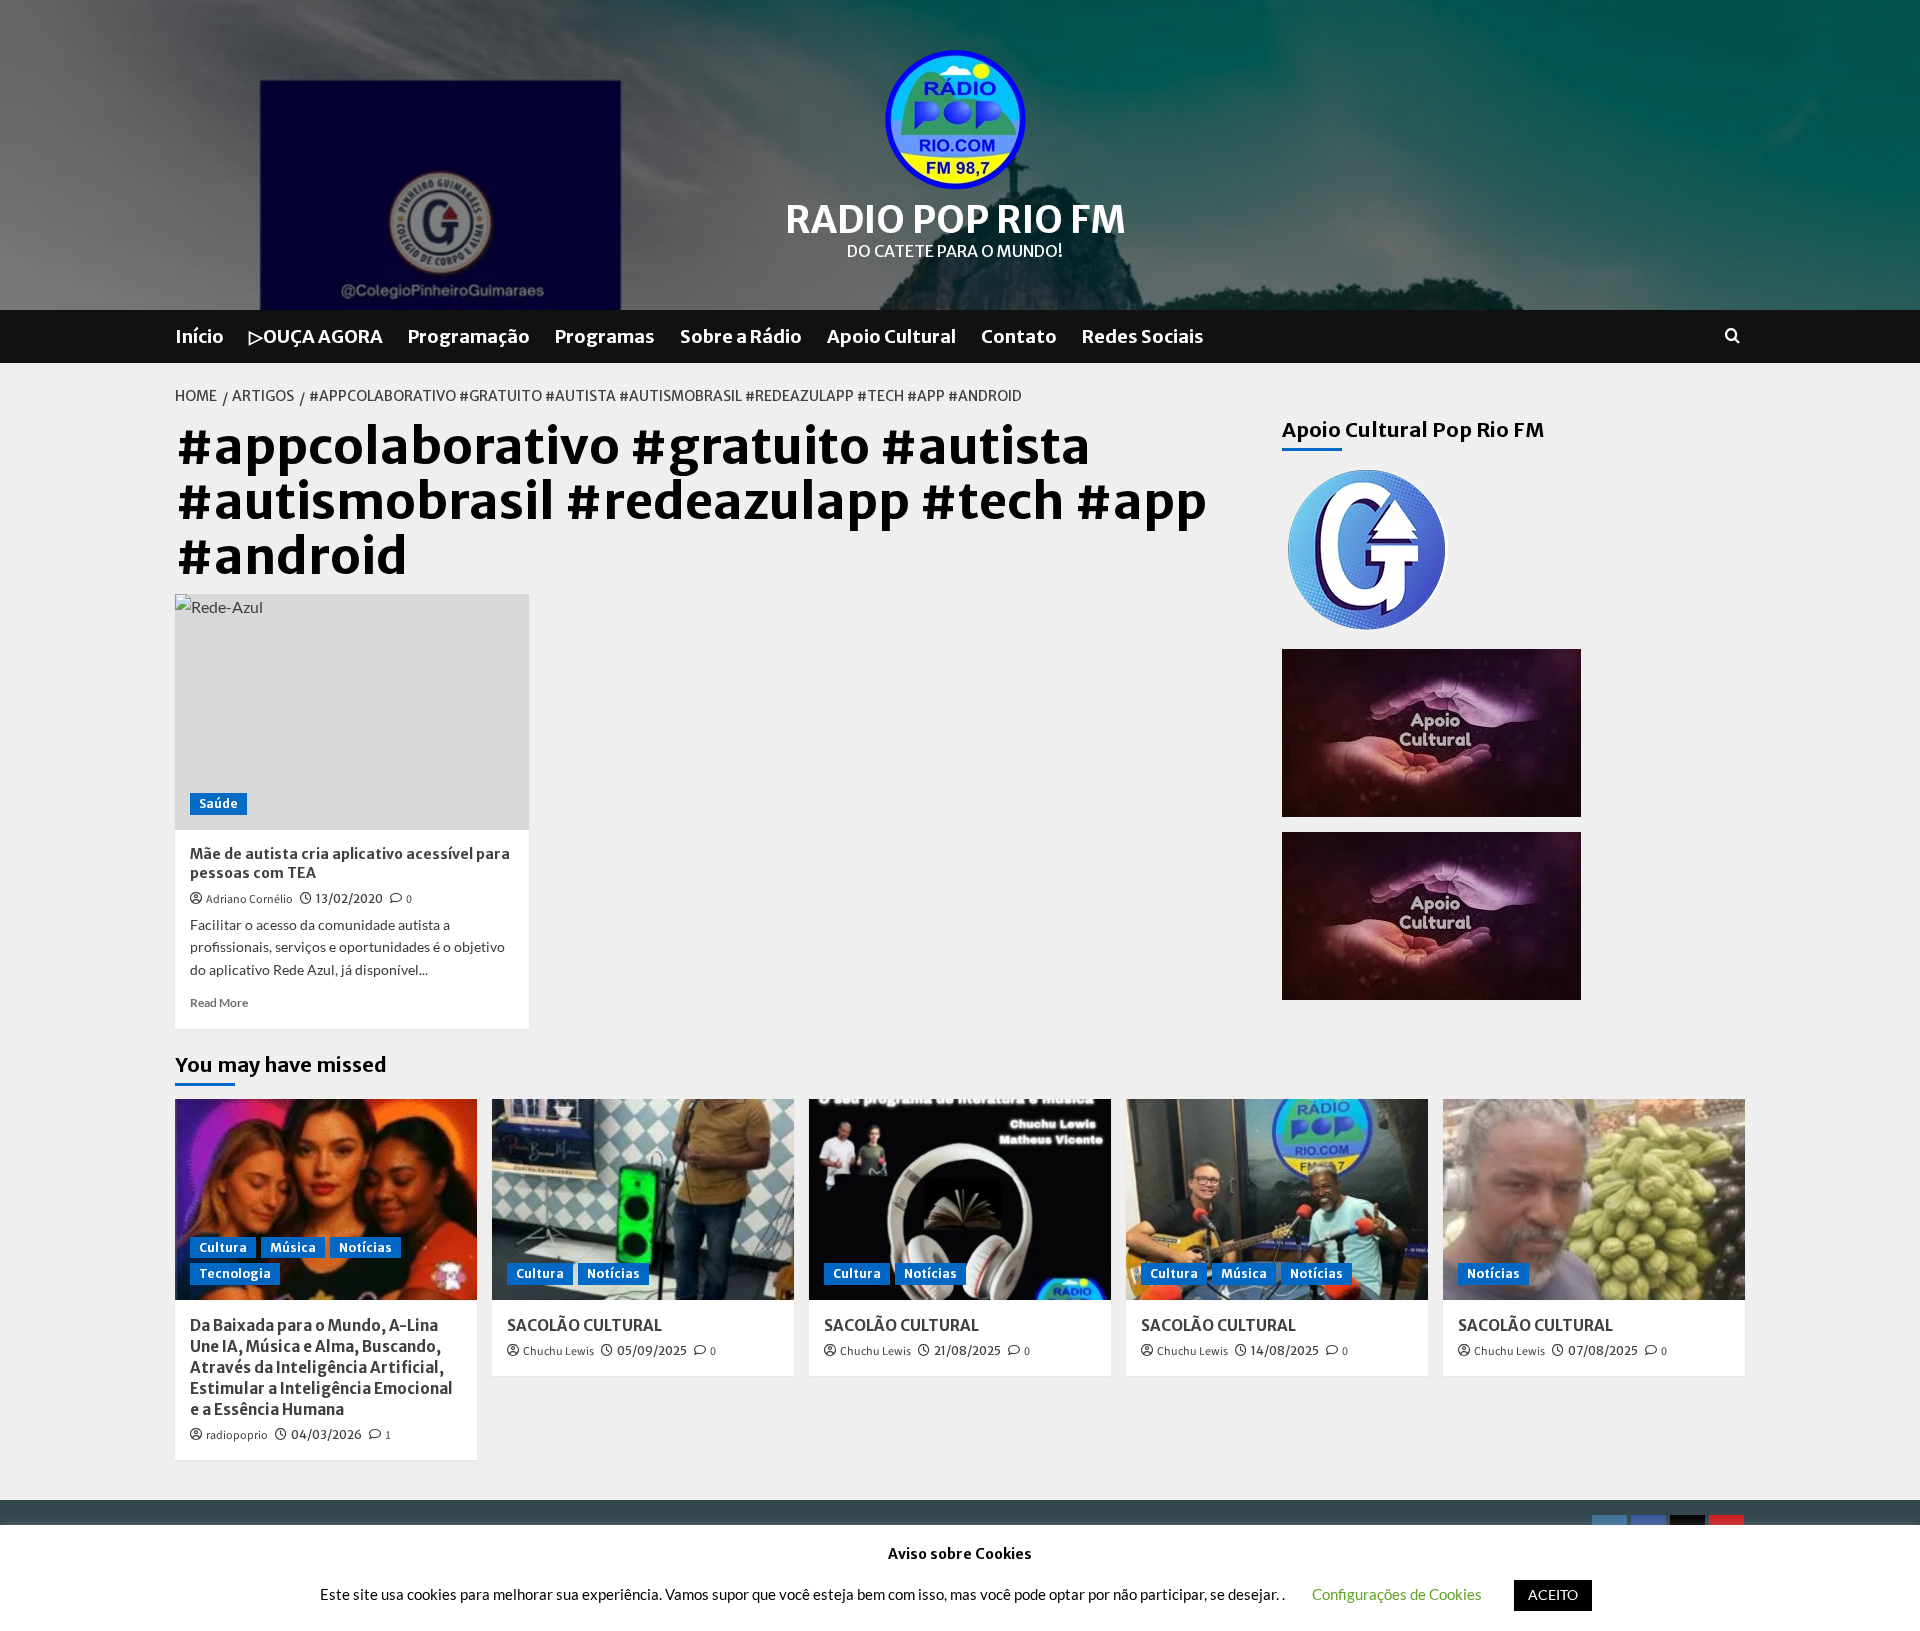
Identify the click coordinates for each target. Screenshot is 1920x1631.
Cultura (223, 1247)
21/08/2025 (967, 1350)
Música (293, 1247)
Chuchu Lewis (558, 1351)
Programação (469, 336)
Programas (605, 336)
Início (199, 336)
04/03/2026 (326, 1434)
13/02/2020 (349, 898)
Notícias (365, 1247)
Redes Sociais (1143, 336)
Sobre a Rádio (741, 336)
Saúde (218, 803)
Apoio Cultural (891, 336)
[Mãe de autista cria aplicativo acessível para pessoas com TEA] (352, 712)
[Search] (1732, 336)
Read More (219, 1002)
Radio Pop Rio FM (955, 220)
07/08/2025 (1603, 1350)
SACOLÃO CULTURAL (584, 1325)
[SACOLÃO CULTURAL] (643, 1199)
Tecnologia (235, 1273)
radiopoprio (237, 1435)
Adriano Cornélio (249, 899)
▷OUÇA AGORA (316, 336)
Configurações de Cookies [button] (1397, 1594)
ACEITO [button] (1553, 1594)
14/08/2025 (1285, 1350)
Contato (1019, 336)
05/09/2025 (652, 1350)
